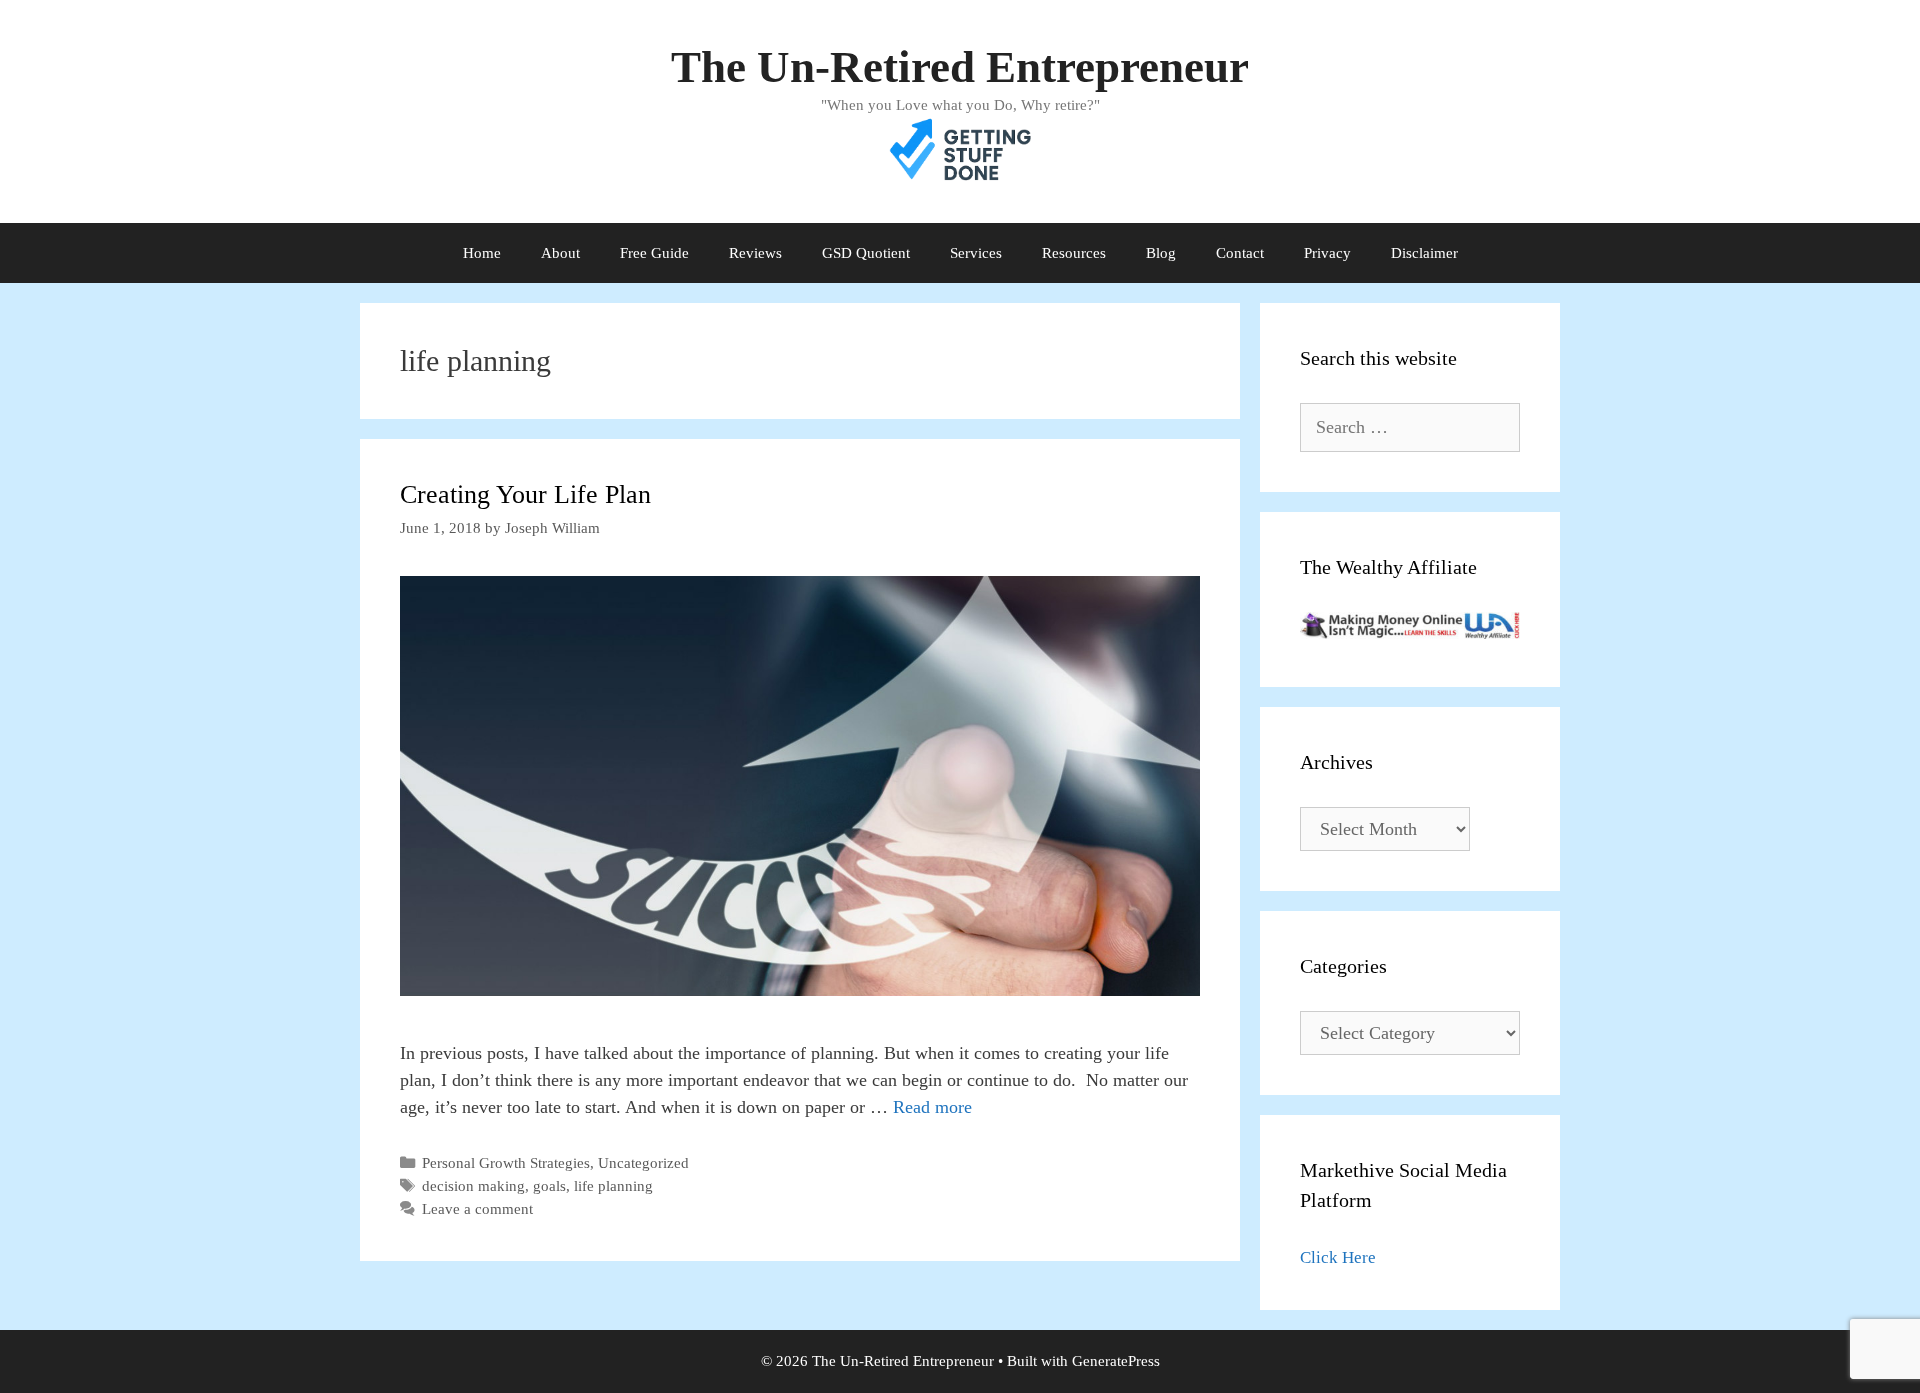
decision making (473, 1185)
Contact (1240, 253)
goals (549, 1185)
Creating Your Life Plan (525, 494)
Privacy (1327, 253)
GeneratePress (1116, 1361)
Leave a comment (477, 1208)
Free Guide (654, 253)
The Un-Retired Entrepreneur (960, 67)
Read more (932, 1107)
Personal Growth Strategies (506, 1162)
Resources (1074, 253)
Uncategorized (643, 1162)
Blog (1161, 253)
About (560, 253)
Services (976, 253)
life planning (613, 1185)
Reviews (755, 253)
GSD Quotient (866, 253)
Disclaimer (1424, 253)
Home (482, 253)
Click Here (1338, 1257)
